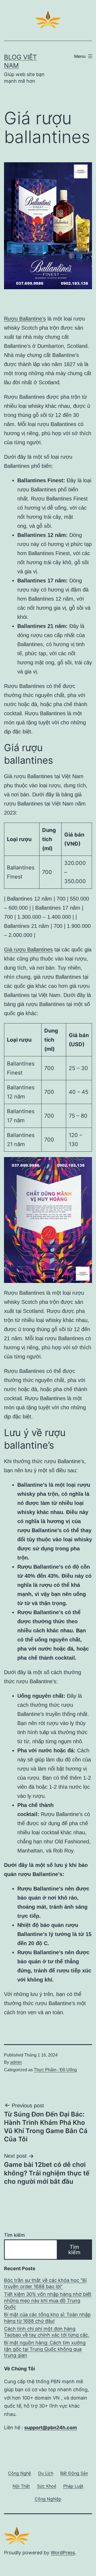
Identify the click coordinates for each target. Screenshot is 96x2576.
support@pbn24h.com (51, 2428)
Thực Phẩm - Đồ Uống (55, 2070)
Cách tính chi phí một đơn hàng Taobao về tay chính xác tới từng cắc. (47, 2332)
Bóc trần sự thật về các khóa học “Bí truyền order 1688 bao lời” (45, 2283)
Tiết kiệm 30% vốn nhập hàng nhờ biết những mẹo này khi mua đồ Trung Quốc (48, 2300)
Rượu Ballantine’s (25, 319)
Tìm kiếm (14, 2235)
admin (16, 2062)
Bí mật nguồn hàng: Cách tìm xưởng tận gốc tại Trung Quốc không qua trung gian (45, 2349)
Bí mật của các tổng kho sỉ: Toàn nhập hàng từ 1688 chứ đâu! (47, 2318)
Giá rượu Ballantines (28, 950)
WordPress (63, 2553)
